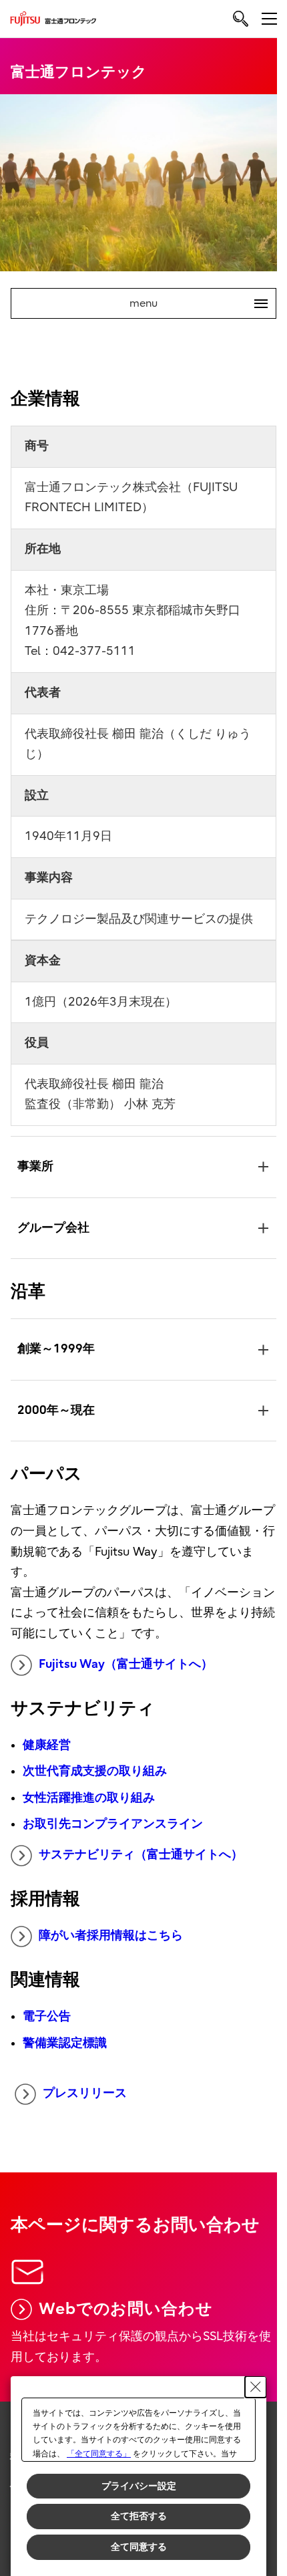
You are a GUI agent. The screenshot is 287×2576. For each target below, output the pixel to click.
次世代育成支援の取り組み (94, 1764)
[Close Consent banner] (256, 2387)
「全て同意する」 (99, 2454)
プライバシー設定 (139, 2486)
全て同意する (139, 2547)
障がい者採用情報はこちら (110, 1929)
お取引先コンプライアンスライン (112, 1817)
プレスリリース (85, 2087)
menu (193, 303)
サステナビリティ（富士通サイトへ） (140, 1848)
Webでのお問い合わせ (125, 2301)
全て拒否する (139, 2516)
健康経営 (46, 1738)
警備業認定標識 (64, 2036)
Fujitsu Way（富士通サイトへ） (125, 1657)
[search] (241, 18)
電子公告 (46, 2010)
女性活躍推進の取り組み (88, 1791)
